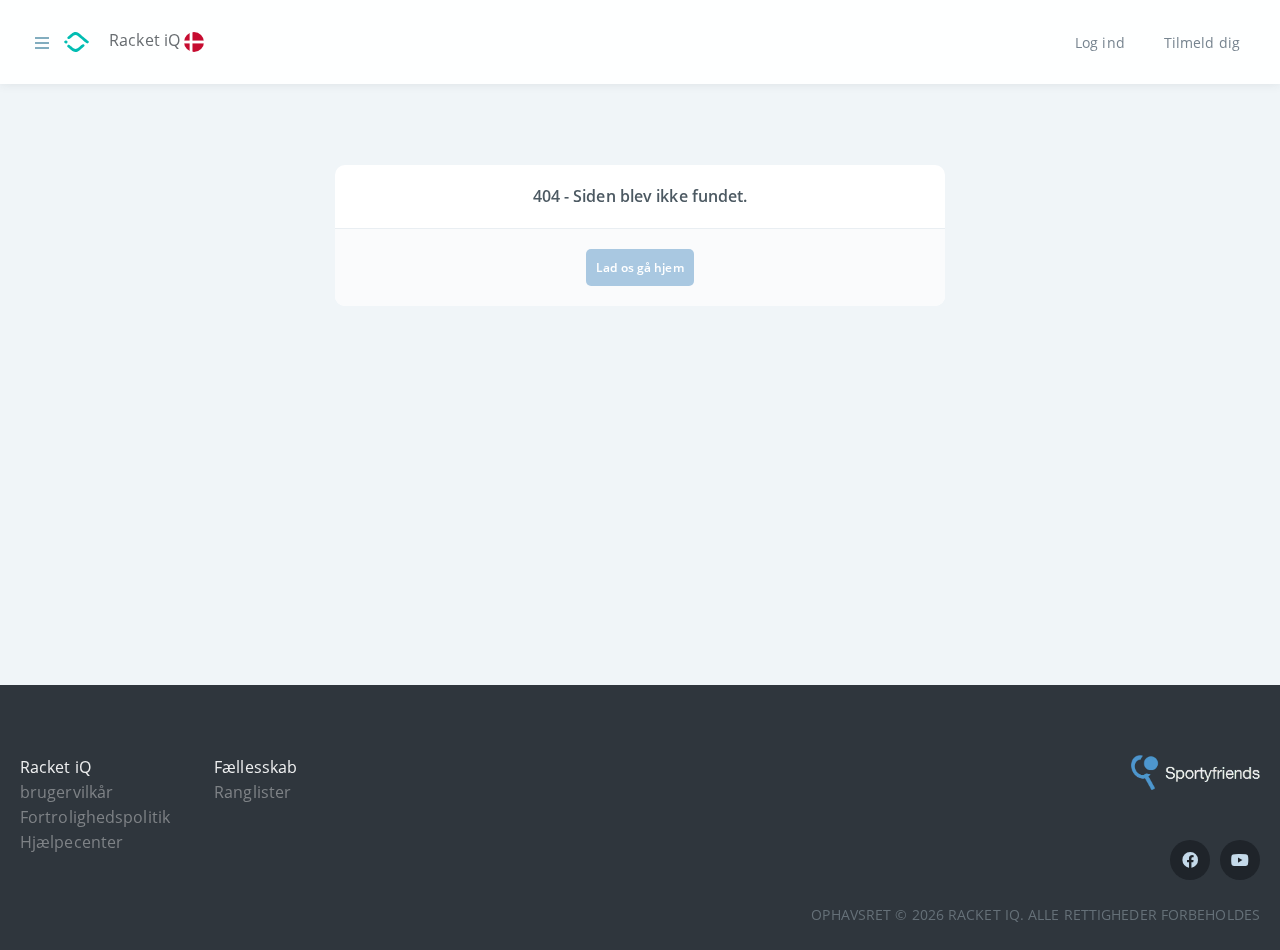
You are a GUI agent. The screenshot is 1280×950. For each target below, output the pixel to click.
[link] (199, 43)
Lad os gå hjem (639, 267)
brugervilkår (66, 792)
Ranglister (252, 792)
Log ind (1100, 41)
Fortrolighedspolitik (95, 817)
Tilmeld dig (1202, 41)
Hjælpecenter (71, 842)
